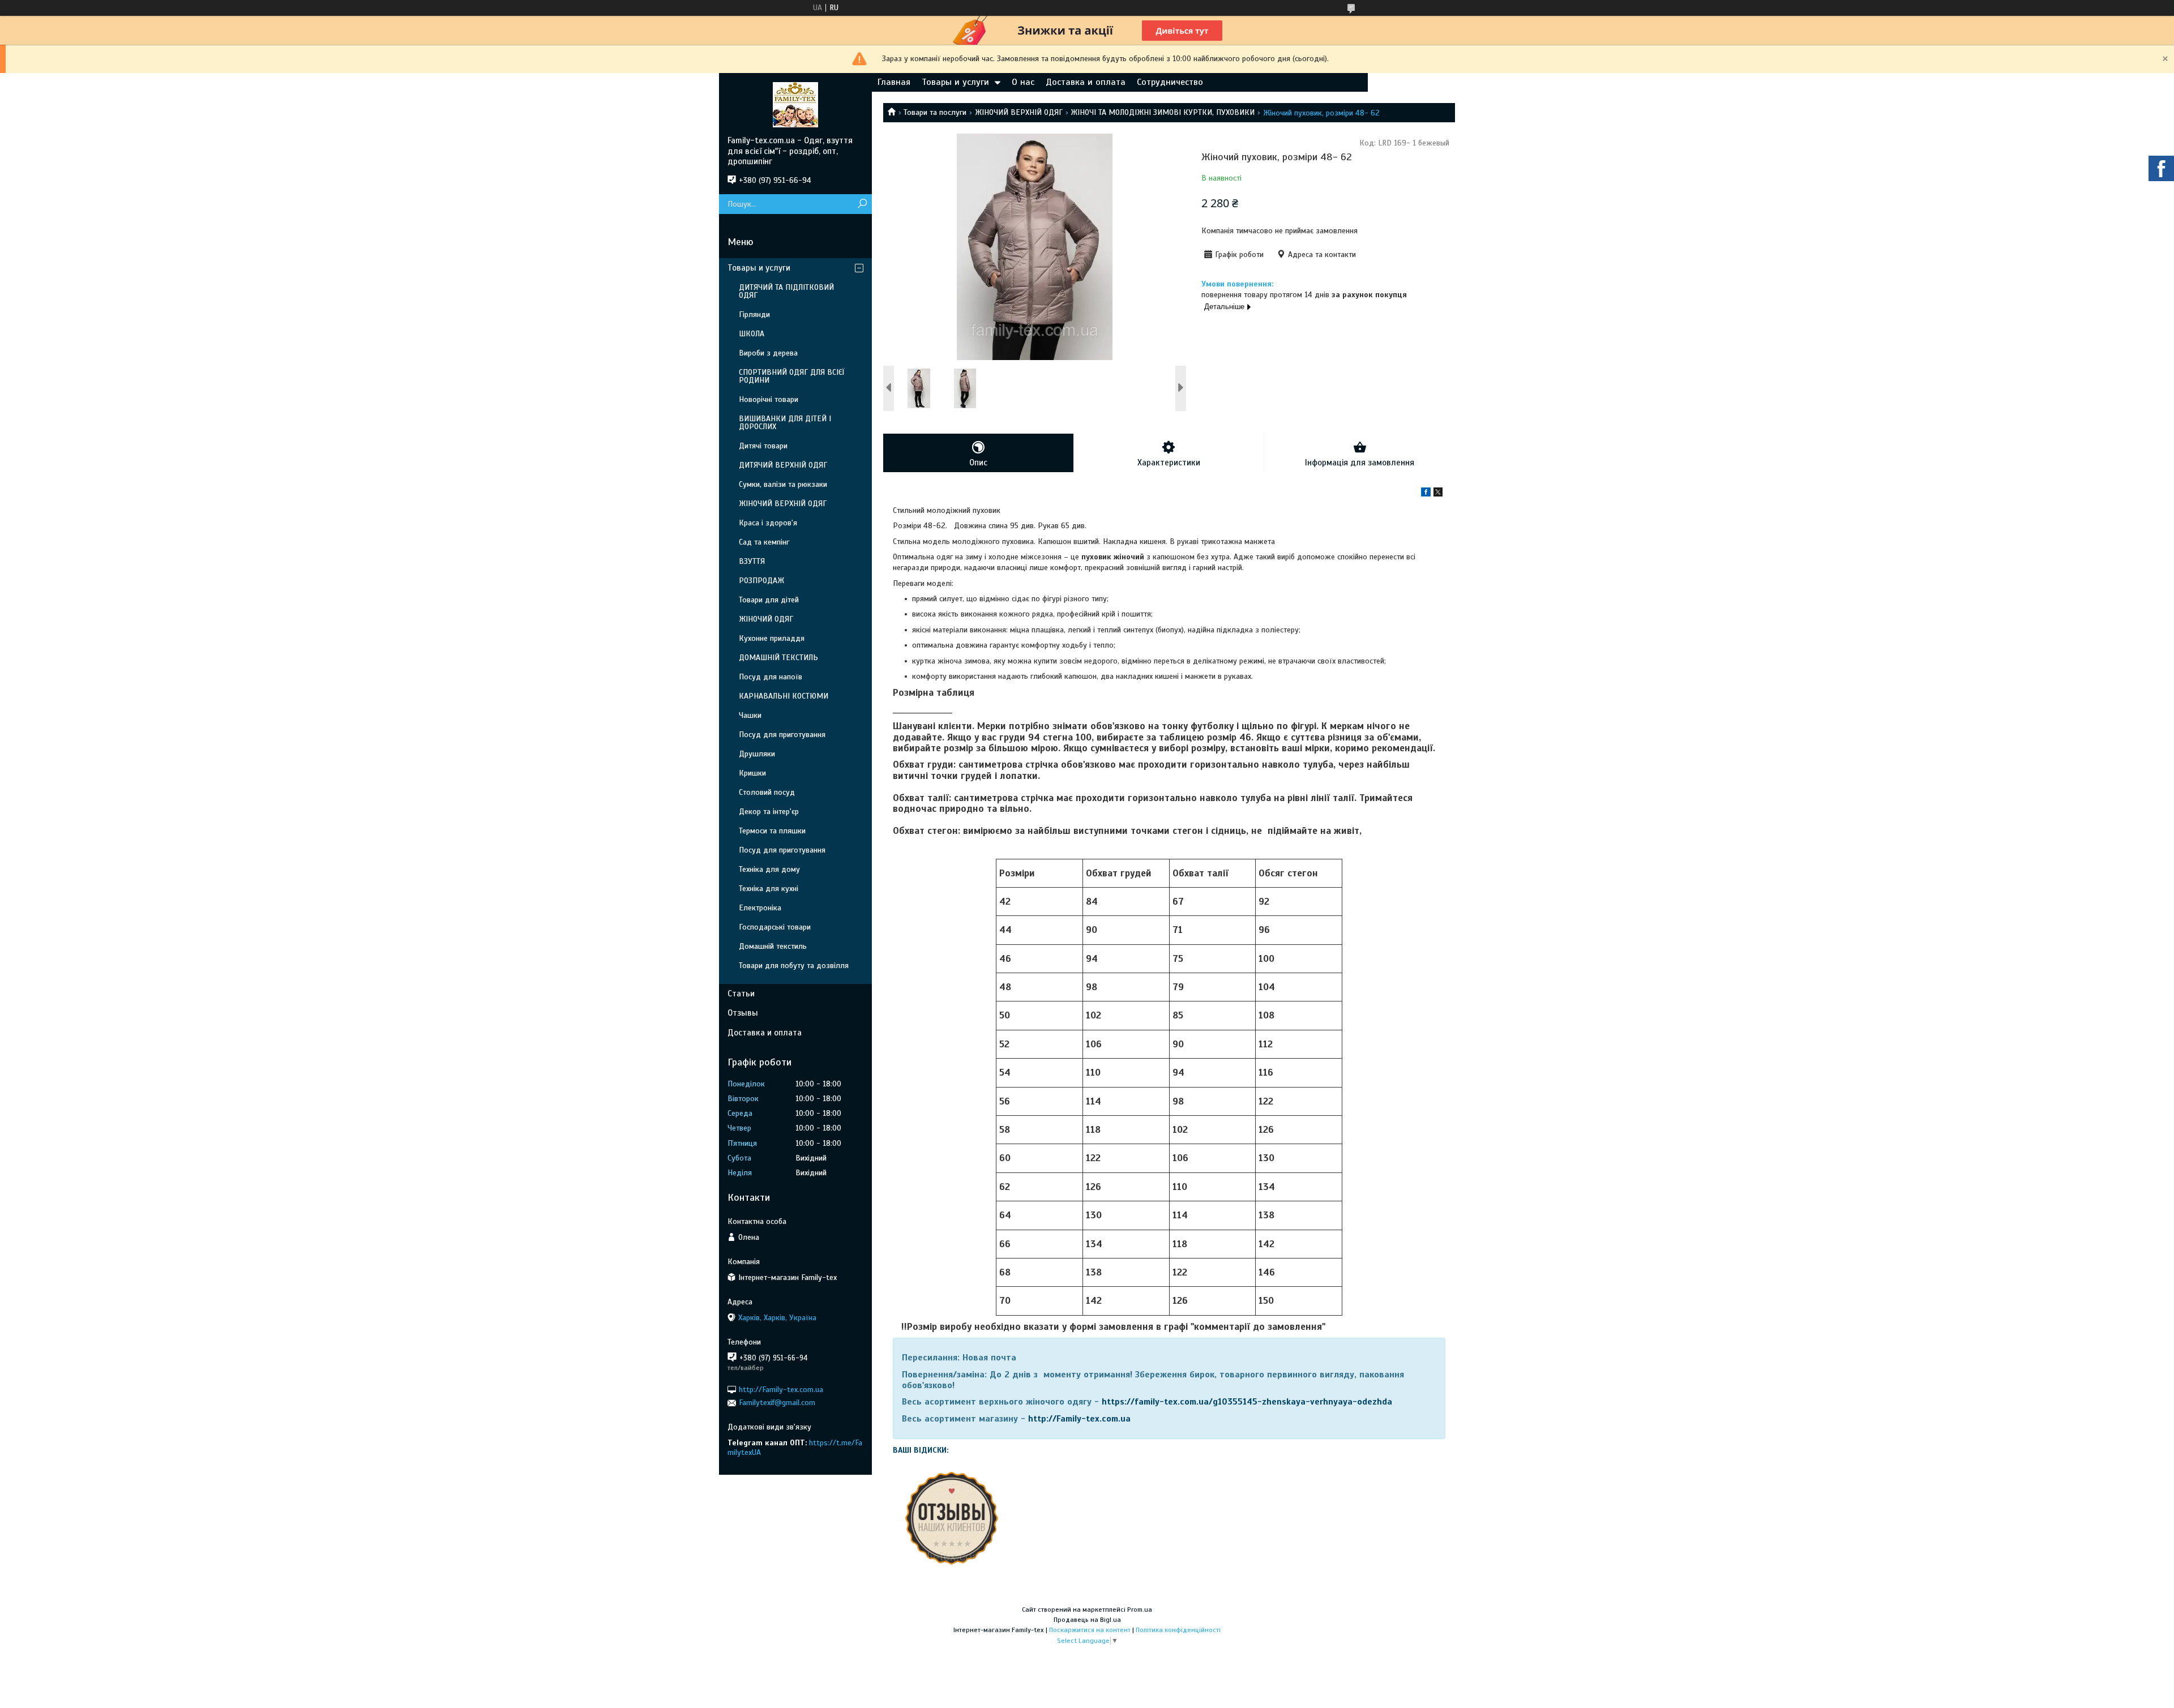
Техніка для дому (769, 869)
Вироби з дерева (768, 353)
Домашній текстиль (773, 946)
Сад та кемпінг (764, 542)
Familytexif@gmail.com (777, 1403)
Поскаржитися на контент (1090, 1630)
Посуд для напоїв (771, 677)
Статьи (741, 994)
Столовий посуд (767, 792)
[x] (1438, 494)
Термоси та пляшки (772, 831)
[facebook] (1426, 494)
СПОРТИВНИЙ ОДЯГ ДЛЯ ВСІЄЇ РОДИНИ (792, 376)
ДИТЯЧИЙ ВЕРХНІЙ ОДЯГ (783, 465)
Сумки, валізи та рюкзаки (783, 484)
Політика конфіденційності (1178, 1630)
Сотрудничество (1170, 82)
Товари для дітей (769, 600)
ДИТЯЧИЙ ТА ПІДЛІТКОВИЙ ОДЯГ (786, 291)
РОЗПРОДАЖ (761, 581)
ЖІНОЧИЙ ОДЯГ (766, 619)
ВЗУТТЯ (752, 561)
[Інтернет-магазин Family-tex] (795, 104)
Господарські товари (775, 927)
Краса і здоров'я (768, 523)
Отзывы (743, 1013)
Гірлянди (754, 314)
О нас (1023, 82)
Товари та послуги (935, 112)
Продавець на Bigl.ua (1087, 1620)
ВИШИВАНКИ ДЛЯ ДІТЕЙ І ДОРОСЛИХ (785, 423)
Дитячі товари (763, 446)
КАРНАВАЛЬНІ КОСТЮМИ (784, 696)
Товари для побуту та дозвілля (794, 966)
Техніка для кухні (769, 889)
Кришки (752, 773)
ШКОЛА (752, 334)
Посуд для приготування (782, 735)
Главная (894, 82)
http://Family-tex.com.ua (1079, 1419)
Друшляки (757, 754)
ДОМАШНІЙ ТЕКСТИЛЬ (778, 658)
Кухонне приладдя (772, 638)
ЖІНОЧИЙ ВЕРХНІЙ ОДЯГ (1019, 112)
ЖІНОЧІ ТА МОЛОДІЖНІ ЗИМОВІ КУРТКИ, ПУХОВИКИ (1163, 112)
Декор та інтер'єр (769, 812)
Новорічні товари (769, 399)
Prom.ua (1140, 1609)
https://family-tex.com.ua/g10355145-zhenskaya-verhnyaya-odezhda (1247, 1402)
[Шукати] (862, 204)
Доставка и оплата (1086, 82)
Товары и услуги (955, 82)
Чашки (750, 715)
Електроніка (760, 908)
